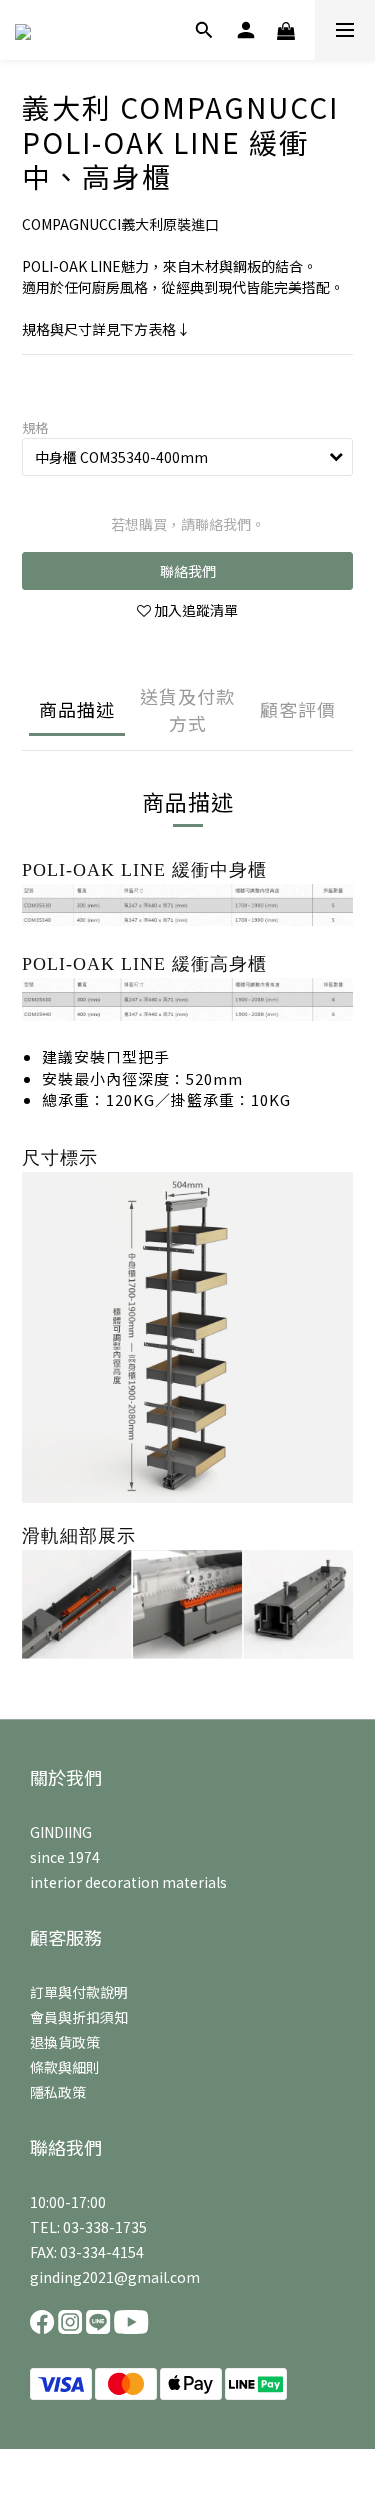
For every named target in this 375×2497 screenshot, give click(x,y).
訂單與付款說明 (79, 1992)
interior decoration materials (128, 1882)
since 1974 (65, 1857)
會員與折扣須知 (79, 2017)
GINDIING (61, 1832)
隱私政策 (58, 2092)
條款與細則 (65, 2067)
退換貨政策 (65, 2042)
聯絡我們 (188, 571)
